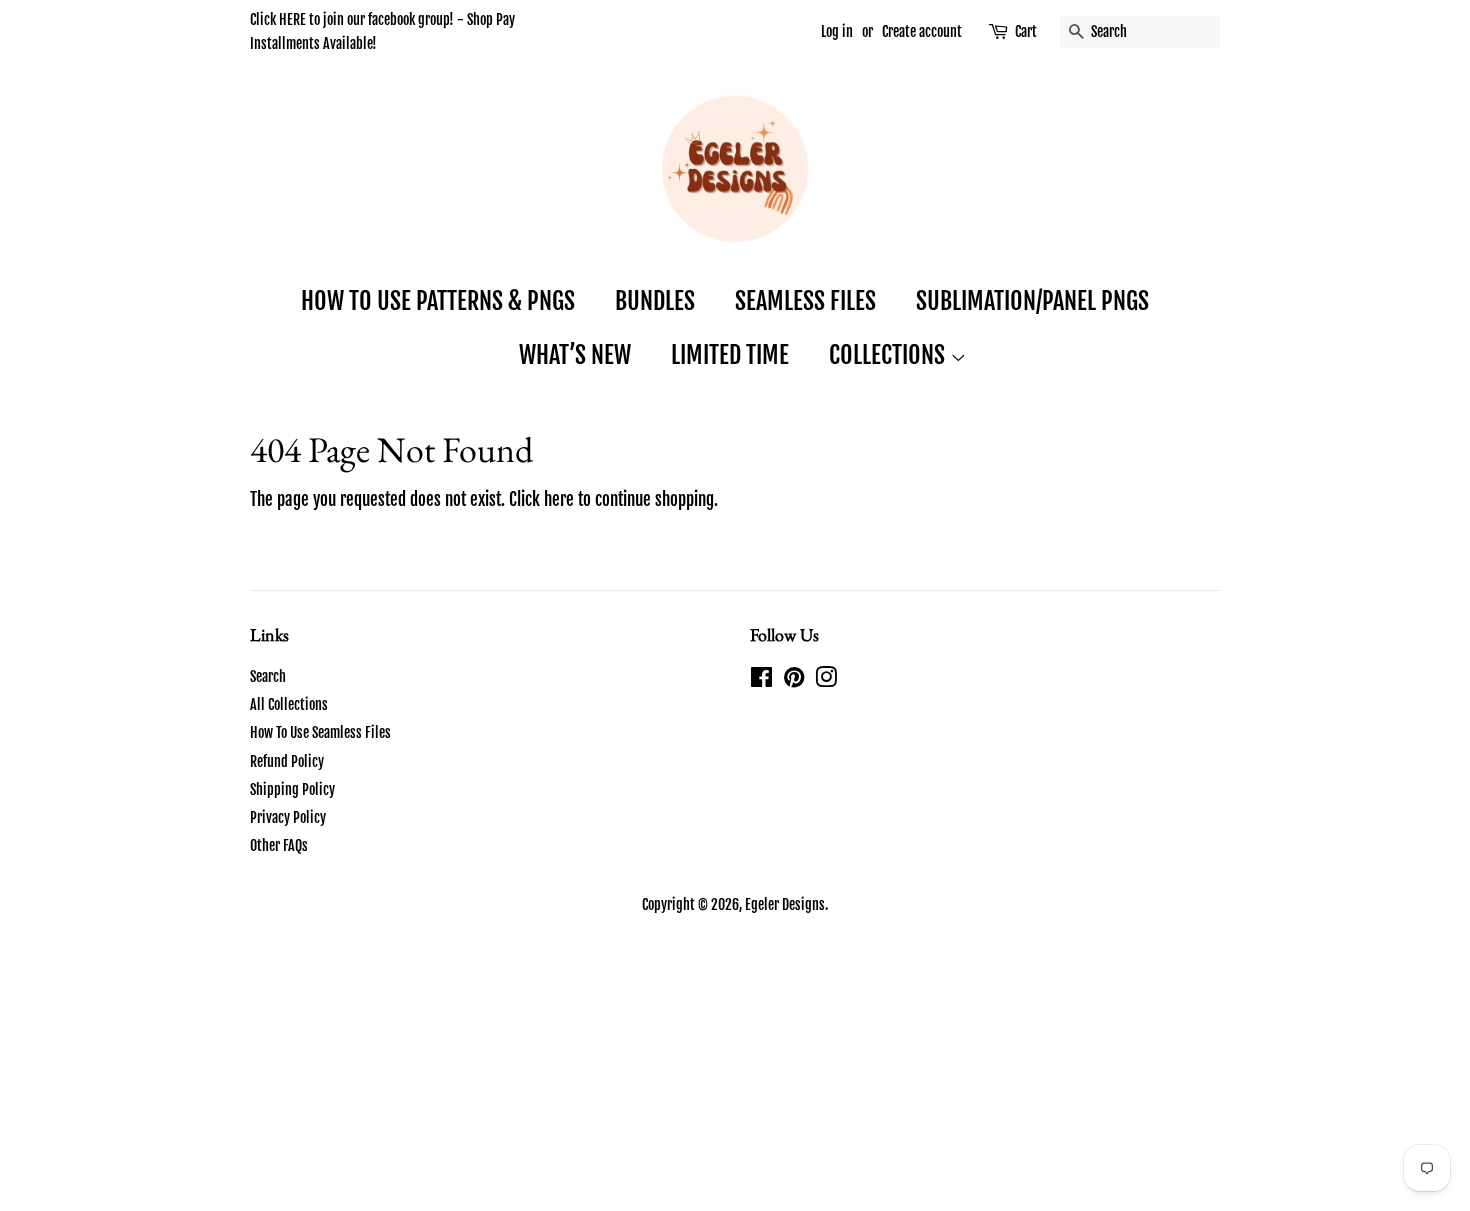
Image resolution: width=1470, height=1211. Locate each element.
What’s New (575, 355)
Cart (1026, 31)
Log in (837, 31)
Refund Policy (287, 761)
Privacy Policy (288, 817)
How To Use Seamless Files (320, 732)
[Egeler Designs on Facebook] (761, 680)
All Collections (289, 704)
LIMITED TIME (730, 355)
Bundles (655, 301)
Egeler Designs (785, 904)
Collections (889, 355)
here (559, 499)
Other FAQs (279, 845)
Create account (922, 31)
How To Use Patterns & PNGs (438, 301)
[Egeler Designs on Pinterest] (794, 680)
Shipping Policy (292, 789)
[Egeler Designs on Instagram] (826, 680)
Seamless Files (805, 301)
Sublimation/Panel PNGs (1032, 301)
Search (268, 676)
